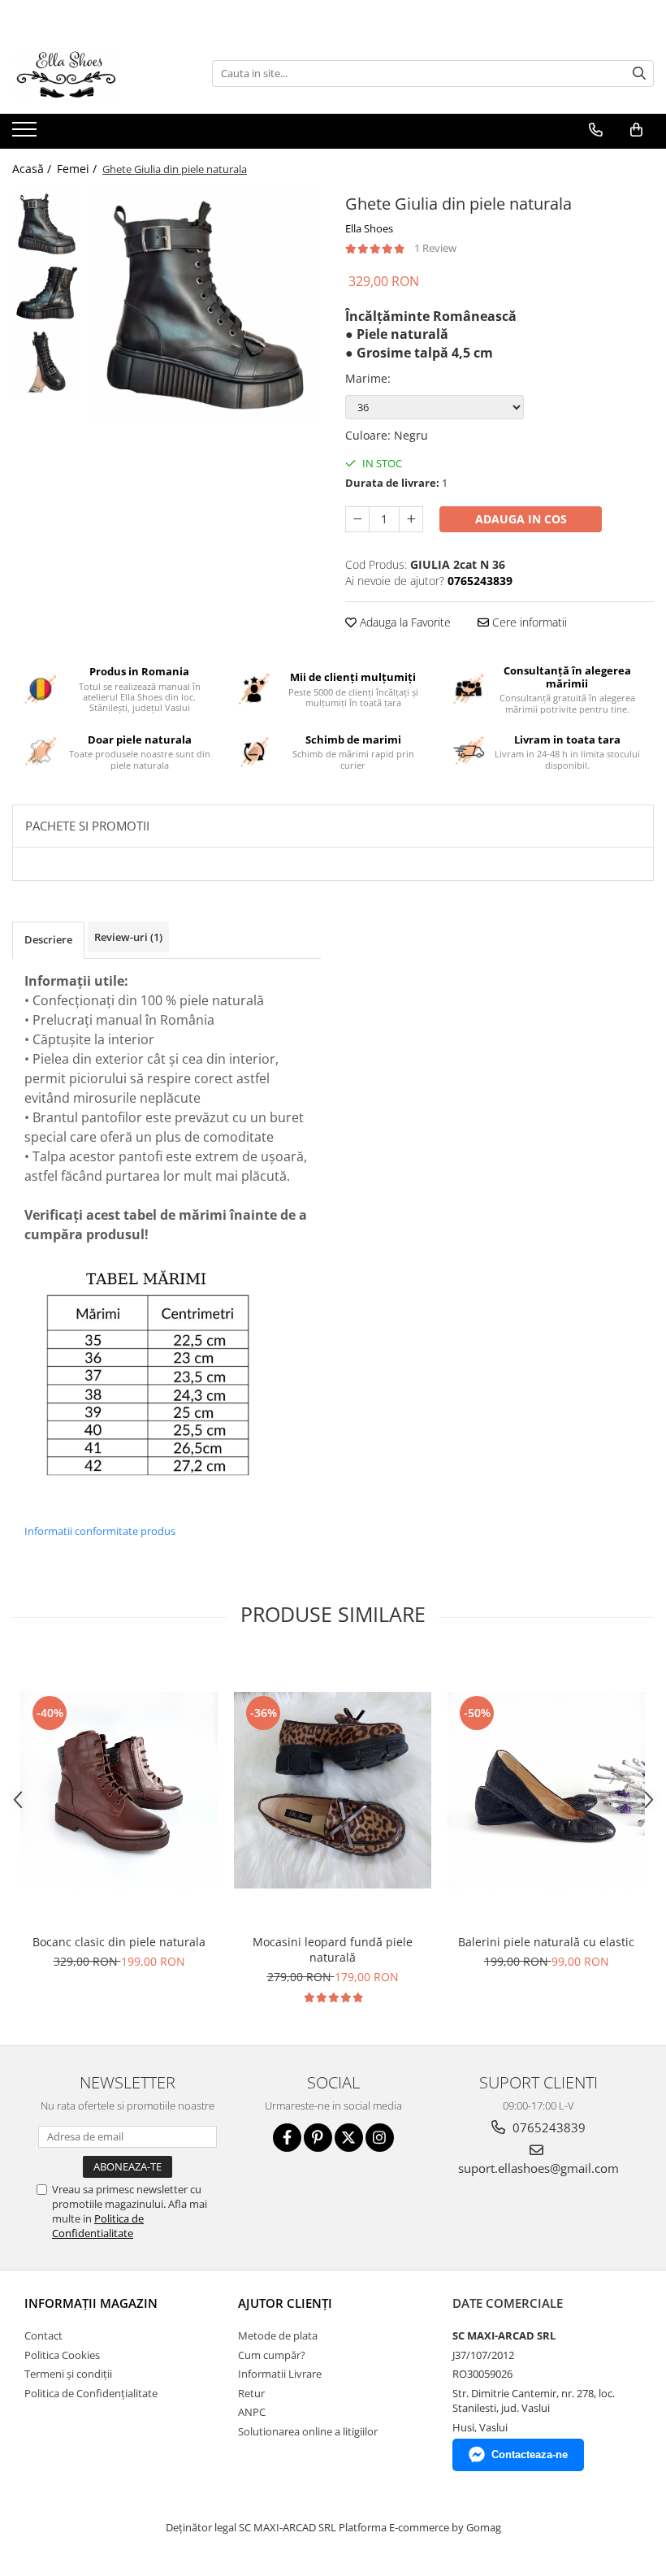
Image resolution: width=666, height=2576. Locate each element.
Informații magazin (91, 2303)
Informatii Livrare (280, 2374)
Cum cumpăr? (272, 2355)
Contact (43, 2335)
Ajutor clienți (285, 2303)
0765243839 (547, 2127)
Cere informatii (528, 622)
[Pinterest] (318, 2138)
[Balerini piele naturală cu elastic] (546, 1791)
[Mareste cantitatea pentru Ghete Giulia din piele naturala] (411, 519)
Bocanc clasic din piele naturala (119, 1942)
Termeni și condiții (68, 2374)
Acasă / (33, 169)
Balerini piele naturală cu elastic (546, 1942)
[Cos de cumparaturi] (636, 130)
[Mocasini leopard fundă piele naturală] (333, 1790)
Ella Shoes (369, 228)
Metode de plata (278, 2335)
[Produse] (26, 134)
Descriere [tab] (48, 939)
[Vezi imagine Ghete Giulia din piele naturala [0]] (47, 224)
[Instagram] (380, 2138)
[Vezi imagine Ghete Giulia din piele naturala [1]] (47, 293)
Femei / (78, 169)
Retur (251, 2393)
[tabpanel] (205, 305)
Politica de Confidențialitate (91, 2393)
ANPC (252, 2412)
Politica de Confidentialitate (98, 2226)
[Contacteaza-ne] (596, 130)
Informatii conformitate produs (100, 1531)
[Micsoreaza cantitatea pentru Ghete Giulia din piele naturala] (357, 519)
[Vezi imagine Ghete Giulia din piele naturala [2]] (47, 362)
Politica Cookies (62, 2355)
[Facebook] (287, 2138)
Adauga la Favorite (404, 622)
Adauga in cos (521, 519)
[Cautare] (639, 74)
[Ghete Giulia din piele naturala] (205, 305)
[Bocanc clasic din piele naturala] (119, 1791)
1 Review (435, 248)
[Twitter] (349, 2138)
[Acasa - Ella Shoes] (93, 73)
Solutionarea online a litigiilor (308, 2431)
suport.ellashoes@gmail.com (538, 2168)
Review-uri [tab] (128, 937)
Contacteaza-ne (530, 2455)
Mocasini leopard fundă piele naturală (333, 1949)
